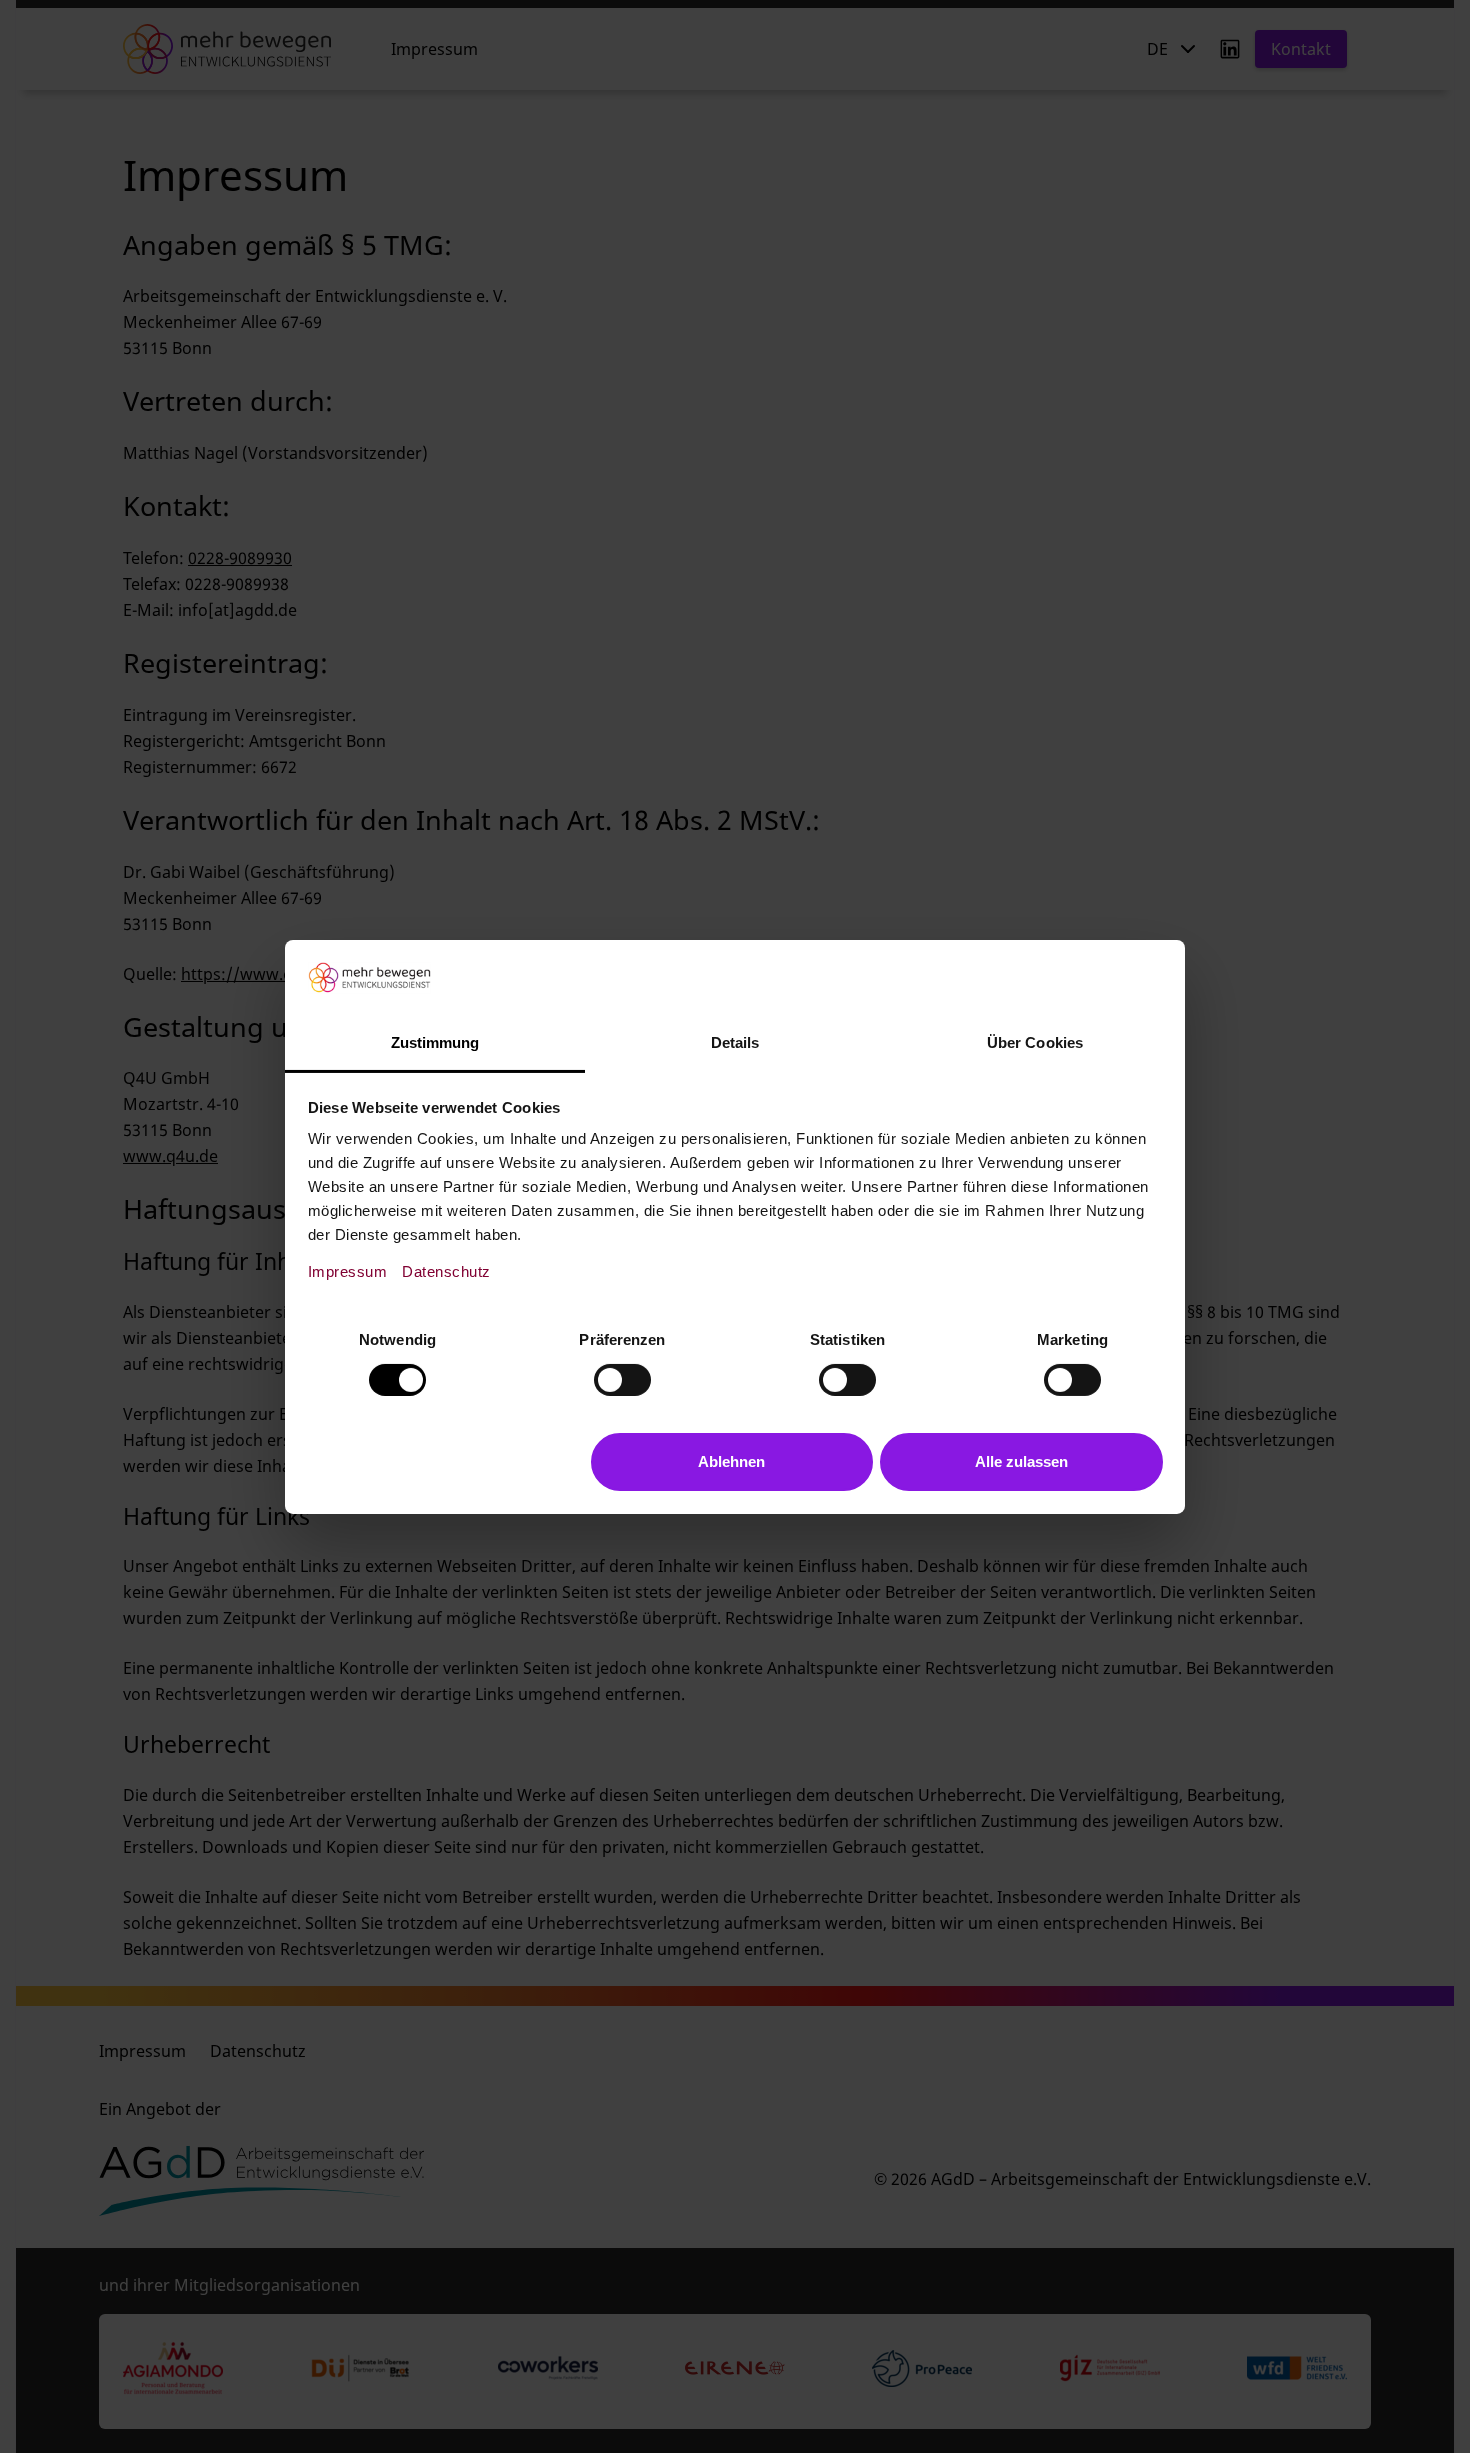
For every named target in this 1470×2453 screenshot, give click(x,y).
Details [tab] (735, 1042)
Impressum (348, 1271)
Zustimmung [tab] (435, 1042)
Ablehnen (731, 1461)
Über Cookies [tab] (1035, 1042)
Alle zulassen (1021, 1461)
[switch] (622, 1380)
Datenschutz (446, 1271)
